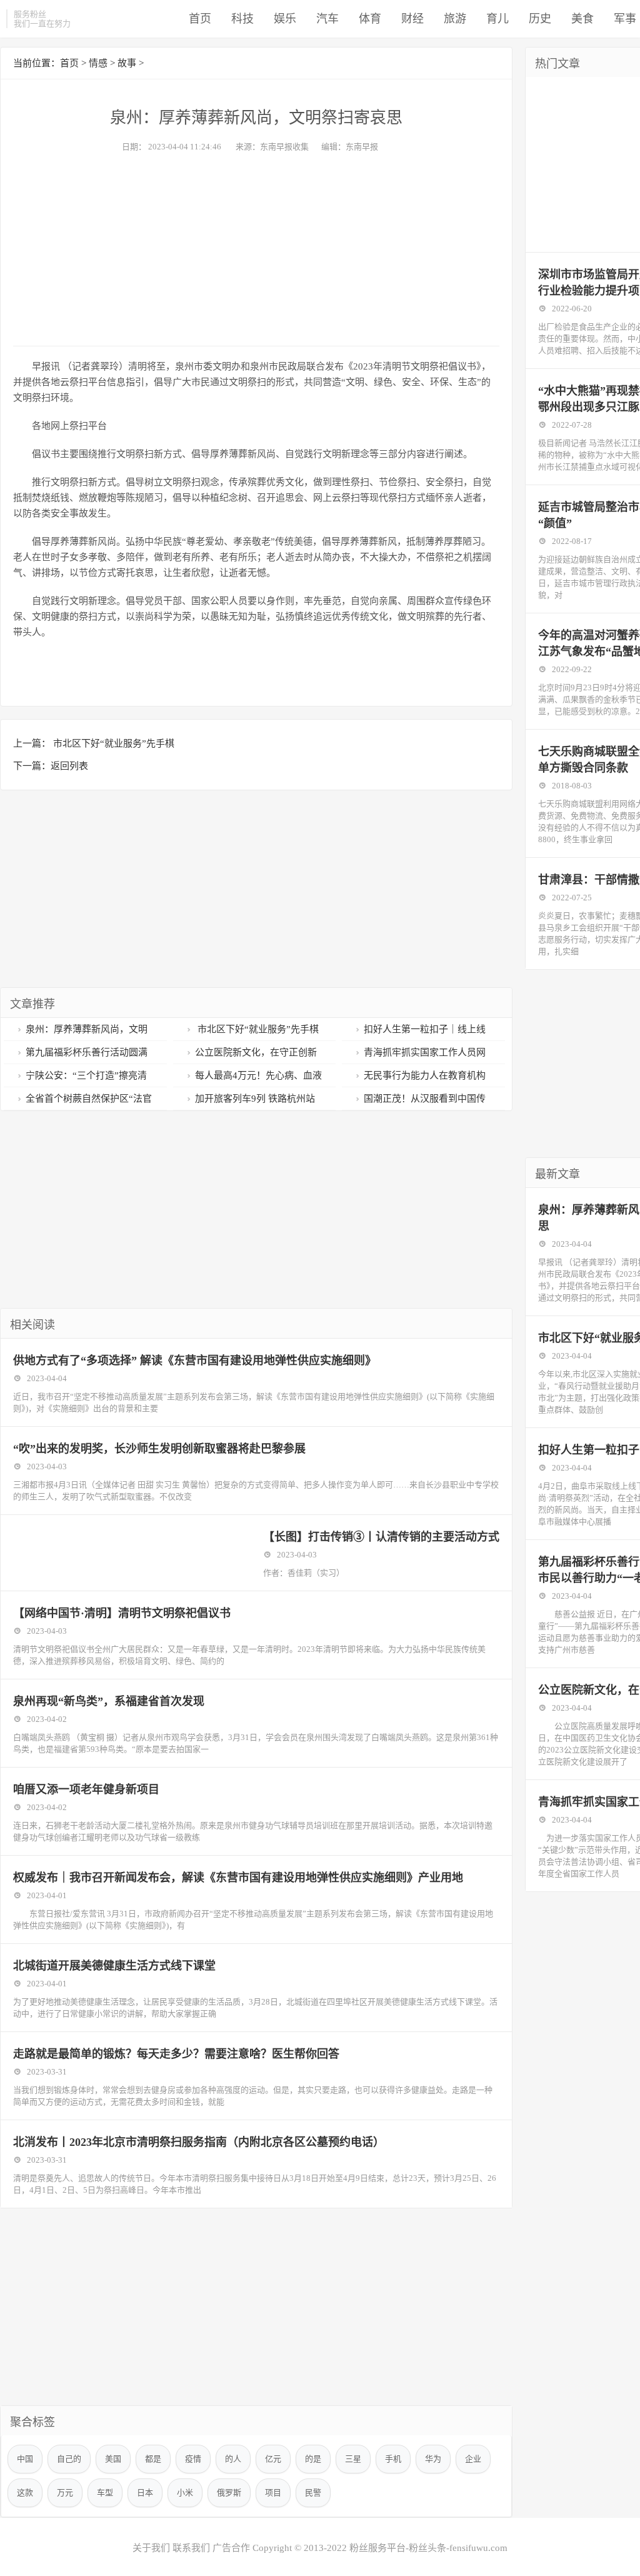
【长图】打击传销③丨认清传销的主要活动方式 (381, 1537)
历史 (540, 19)
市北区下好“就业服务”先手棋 (112, 743)
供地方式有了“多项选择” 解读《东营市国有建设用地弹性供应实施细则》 (195, 1361)
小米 (185, 2493)
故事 (127, 63)
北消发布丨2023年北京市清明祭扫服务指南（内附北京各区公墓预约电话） (199, 2142)
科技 (242, 19)
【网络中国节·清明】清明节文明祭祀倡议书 (122, 1613)
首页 (200, 19)
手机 (393, 2459)
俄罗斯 (229, 2493)
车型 (105, 2493)
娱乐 (285, 19)
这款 (25, 2493)
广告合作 (231, 2548)
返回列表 (69, 766)
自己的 (69, 2459)
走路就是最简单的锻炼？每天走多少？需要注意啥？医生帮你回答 (176, 2054)
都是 (153, 2459)
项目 (273, 2493)
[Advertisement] (256, 246)
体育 (370, 19)
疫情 (193, 2459)
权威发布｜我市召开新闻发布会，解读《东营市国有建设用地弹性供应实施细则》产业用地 (238, 1878)
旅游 (455, 19)
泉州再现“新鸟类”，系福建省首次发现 (109, 1701)
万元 (65, 2493)
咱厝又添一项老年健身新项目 (86, 1789)
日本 (145, 2493)
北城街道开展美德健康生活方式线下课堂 (114, 1966)
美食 (582, 19)
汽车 (327, 19)
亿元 (273, 2459)
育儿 (497, 19)
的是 (313, 2459)
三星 (353, 2459)
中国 (25, 2459)
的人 (233, 2459)
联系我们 (191, 2548)
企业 (473, 2459)
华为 (433, 2459)
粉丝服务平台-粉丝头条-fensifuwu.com (428, 2548)
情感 (98, 63)
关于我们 (151, 2548)
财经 (412, 19)
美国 (113, 2459)
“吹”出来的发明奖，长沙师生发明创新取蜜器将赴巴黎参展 (159, 1449)
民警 (313, 2493)
